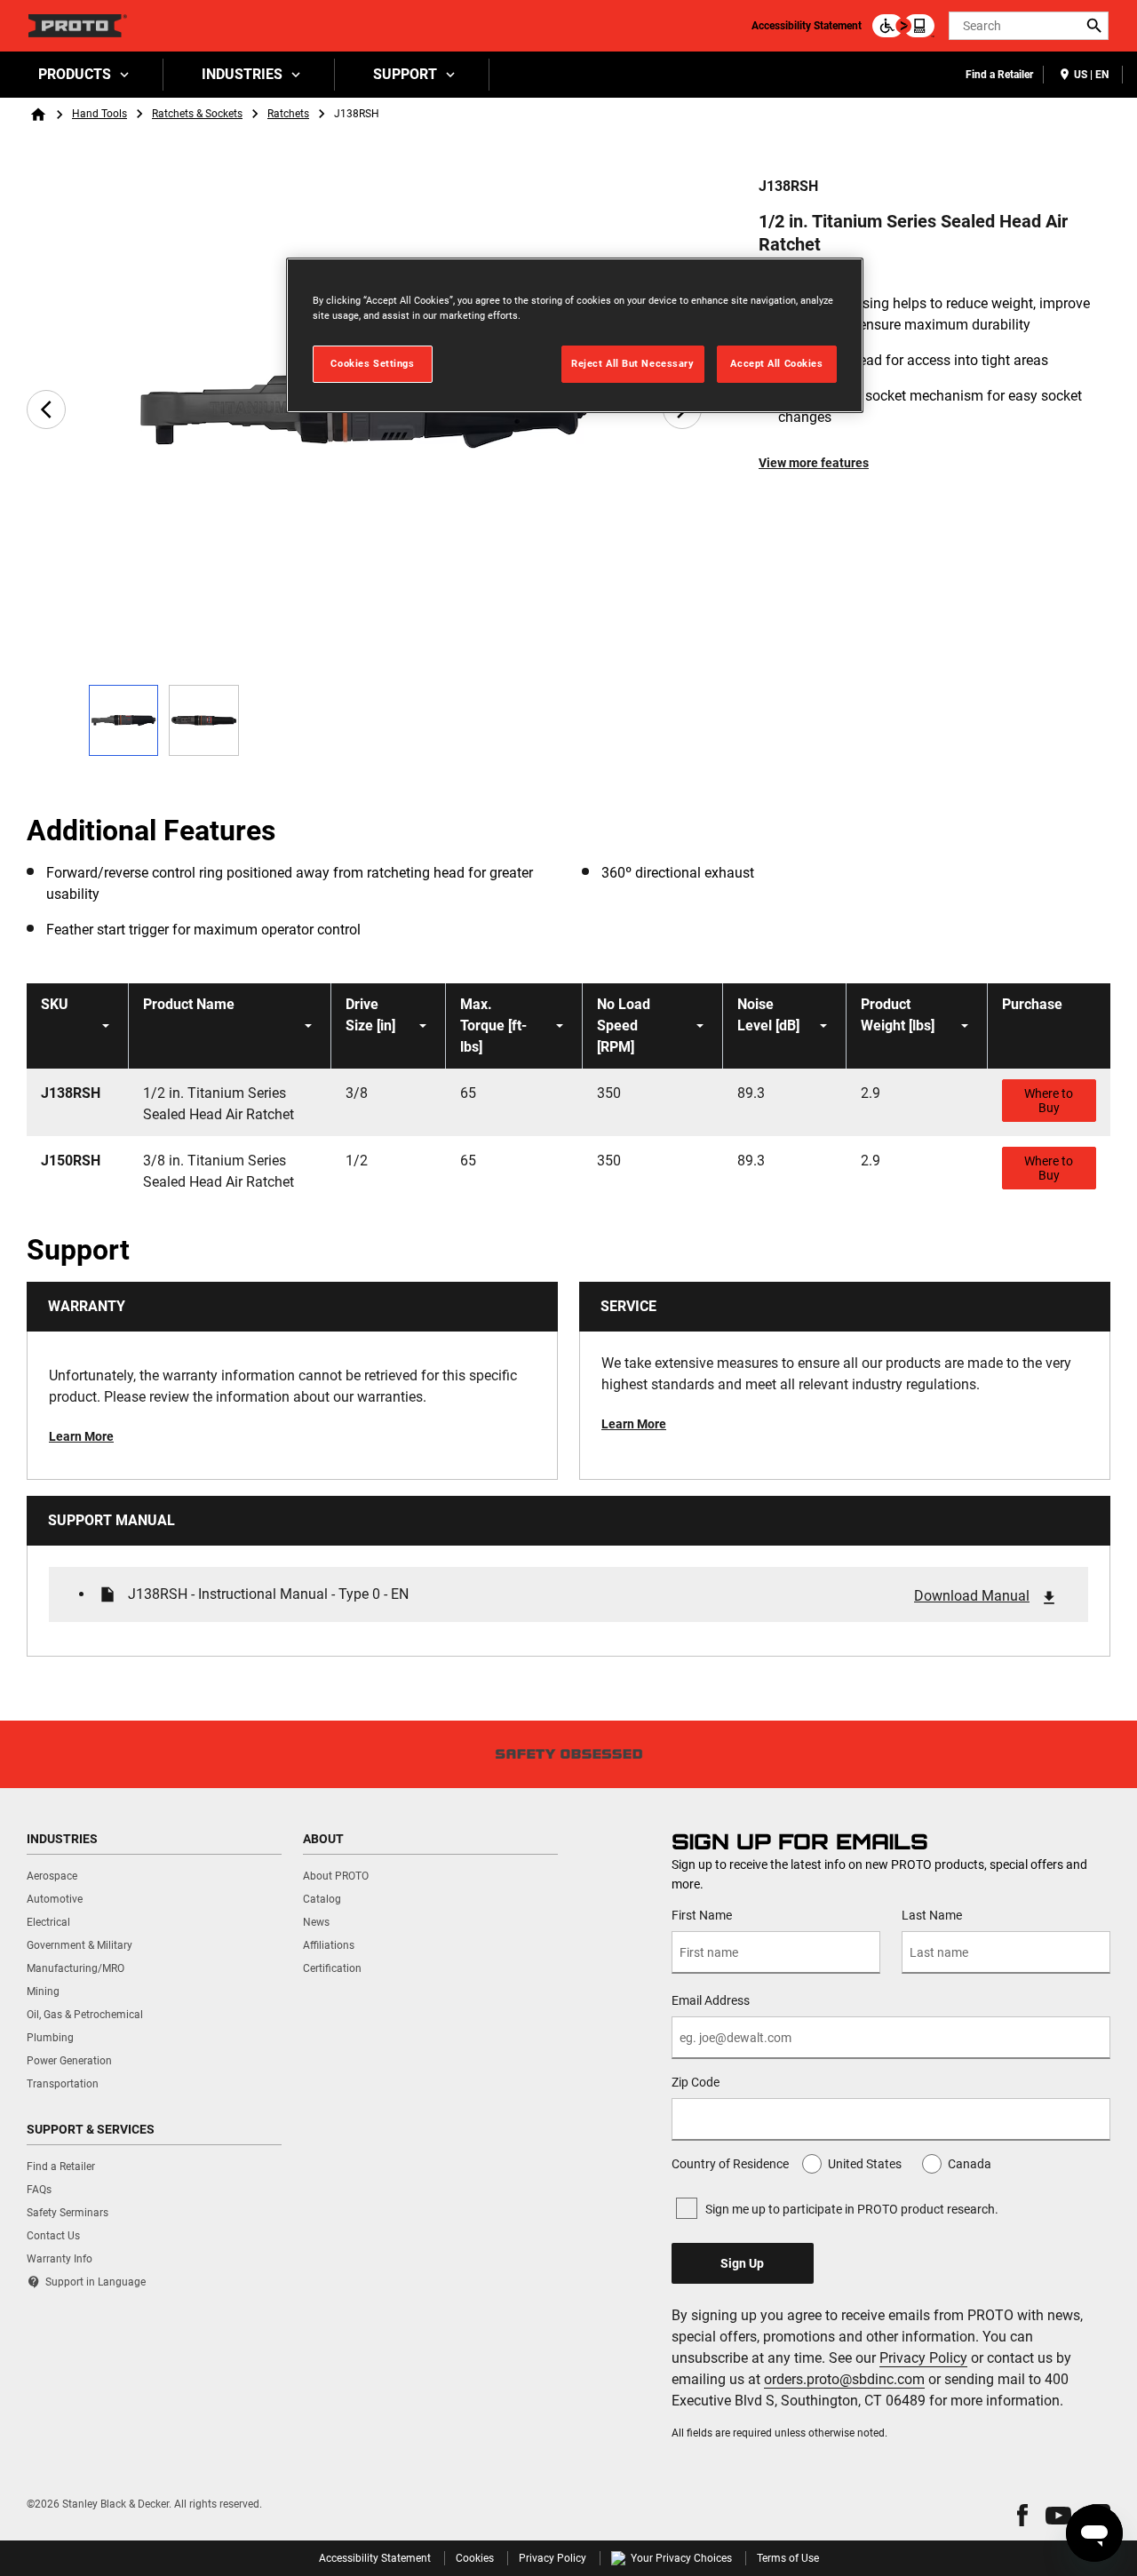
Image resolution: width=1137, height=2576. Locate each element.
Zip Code (696, 2082)
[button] (1022, 2515)
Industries (242, 74)
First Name (702, 1915)
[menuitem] (82, 75)
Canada (970, 2164)
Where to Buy (1049, 1101)
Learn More (81, 1436)
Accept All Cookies (776, 363)
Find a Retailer (999, 75)
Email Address (711, 2000)
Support (405, 74)
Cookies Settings (372, 363)
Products (75, 74)
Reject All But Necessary (633, 363)
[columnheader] (78, 1026)
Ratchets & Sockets (197, 114)
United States (865, 2164)
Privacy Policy (923, 2358)
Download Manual (972, 1596)
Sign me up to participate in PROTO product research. (852, 2209)
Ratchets (288, 114)
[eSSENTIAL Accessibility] (903, 26)
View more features (814, 463)
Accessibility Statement (807, 26)
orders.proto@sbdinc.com (844, 2379)
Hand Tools (99, 114)
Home (38, 115)
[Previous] (46, 409)
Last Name (932, 1915)
